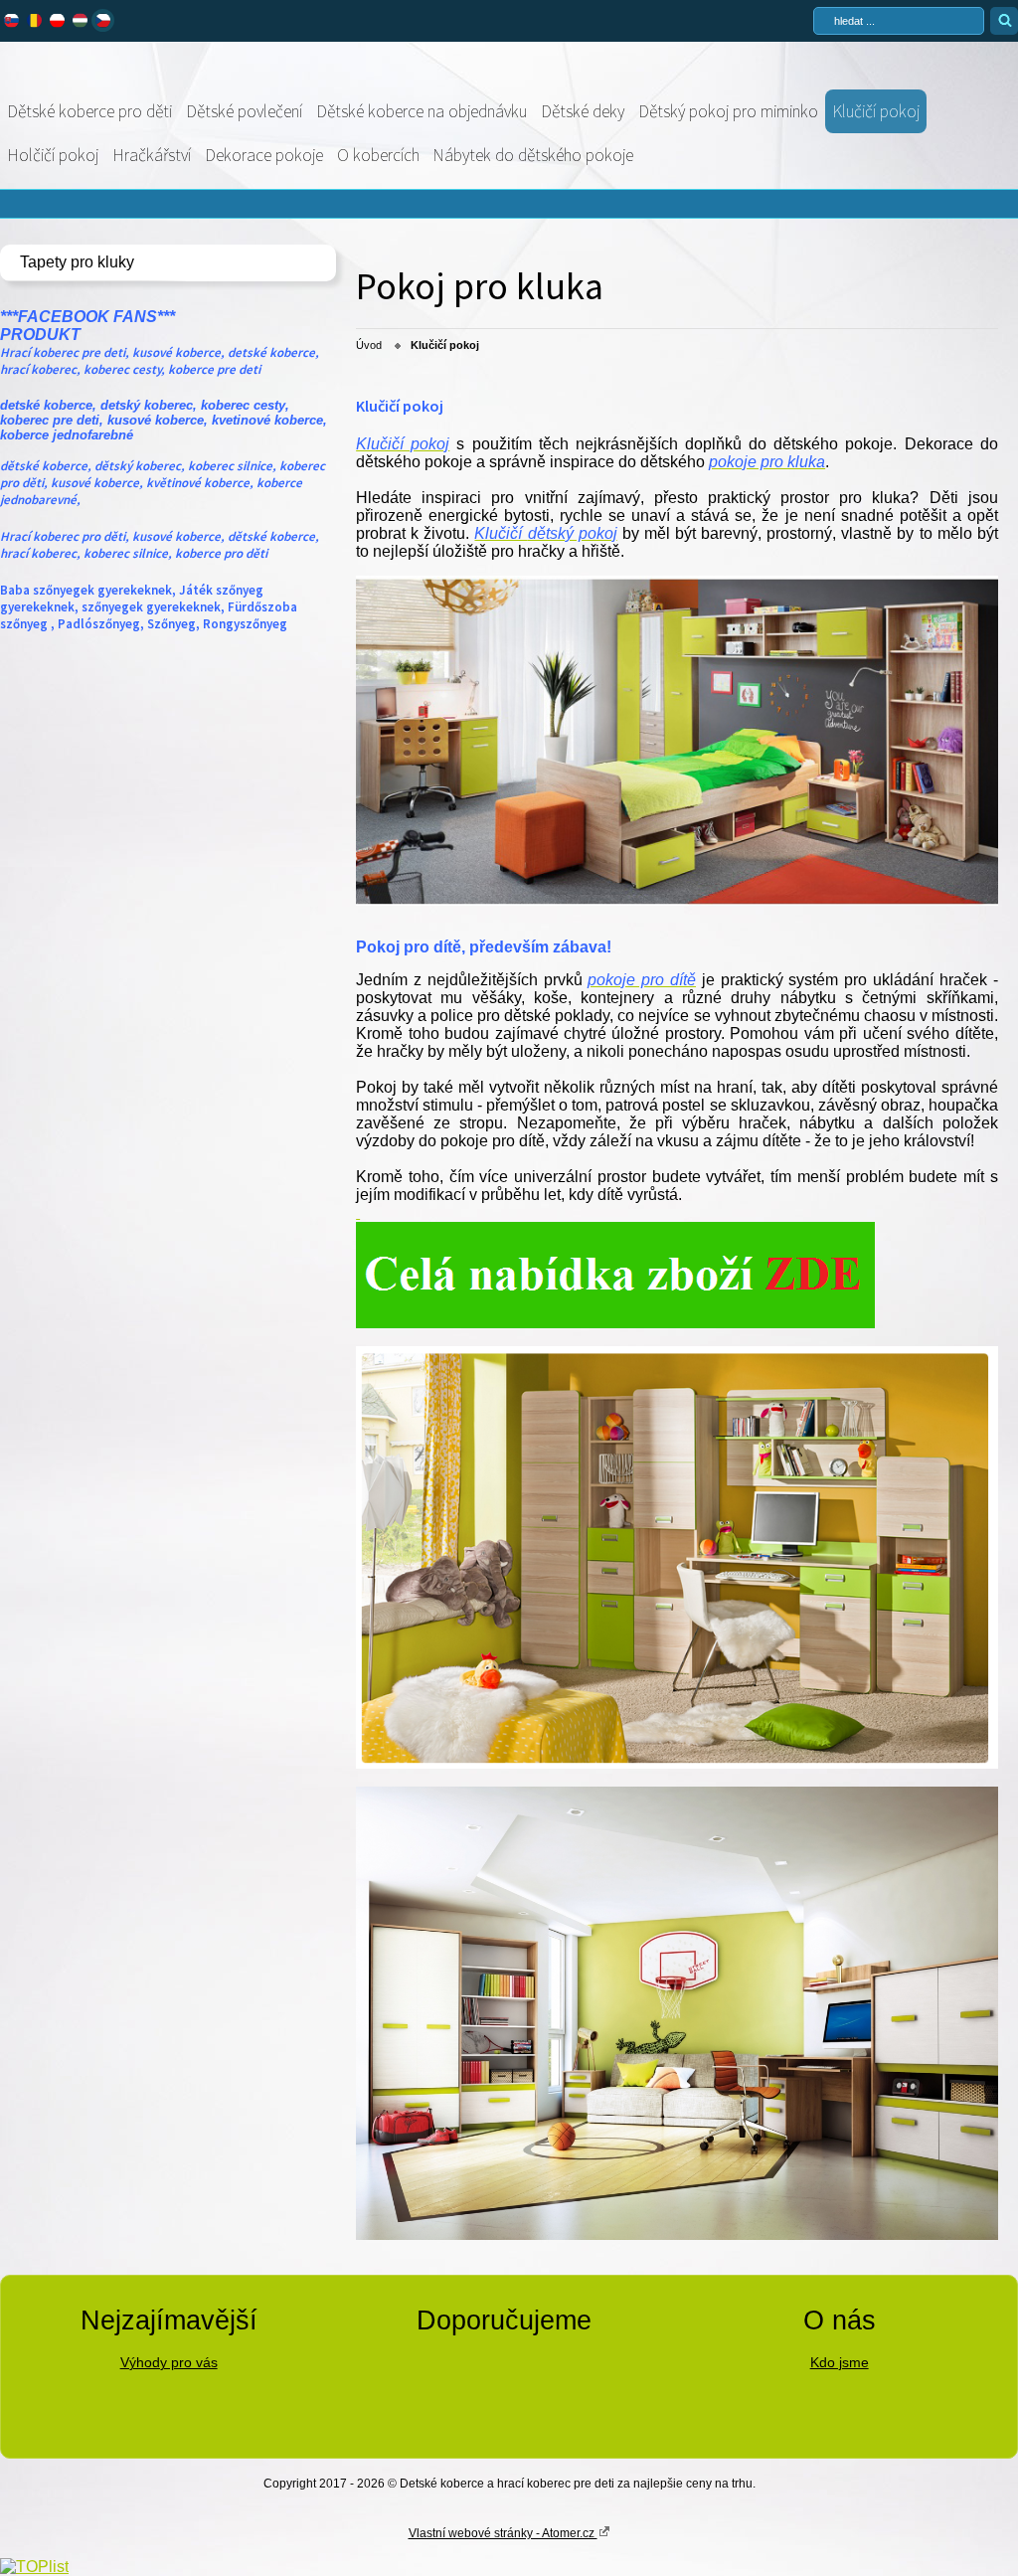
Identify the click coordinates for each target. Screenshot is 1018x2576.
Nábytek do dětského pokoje (533, 155)
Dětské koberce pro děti (89, 111)
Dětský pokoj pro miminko (728, 111)
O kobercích (378, 155)
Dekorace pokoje (264, 155)
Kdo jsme (840, 2362)
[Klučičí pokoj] (677, 900)
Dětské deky (583, 111)
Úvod (369, 345)
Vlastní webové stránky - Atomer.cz (503, 2533)
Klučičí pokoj (876, 111)
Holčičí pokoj (53, 155)
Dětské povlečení (244, 111)
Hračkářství (152, 155)
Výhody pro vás (169, 2362)
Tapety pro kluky (77, 262)
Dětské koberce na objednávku (422, 111)
